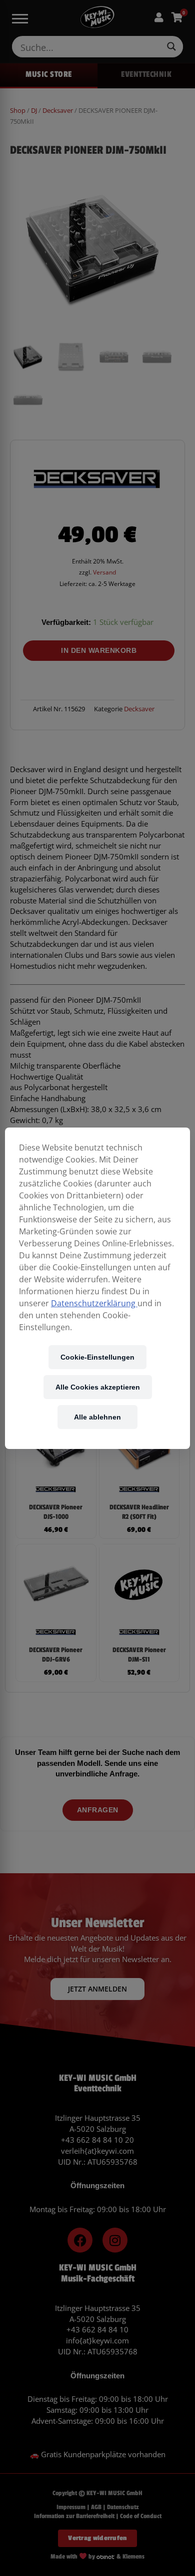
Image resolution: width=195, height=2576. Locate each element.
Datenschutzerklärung (94, 1303)
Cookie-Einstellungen (97, 1357)
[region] (98, 1288)
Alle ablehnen (97, 1417)
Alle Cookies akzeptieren (98, 1387)
